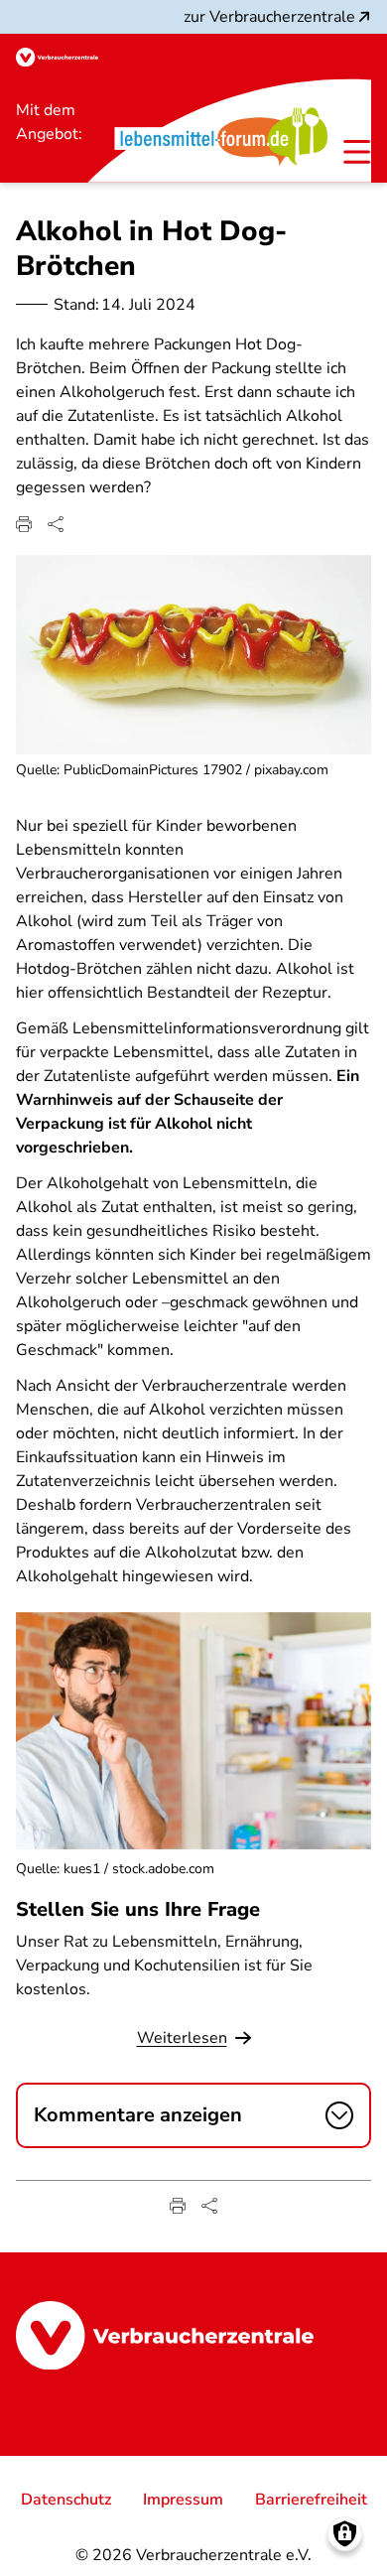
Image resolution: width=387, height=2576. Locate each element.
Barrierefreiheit (311, 2500)
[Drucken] (24, 524)
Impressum (183, 2500)
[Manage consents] (345, 2534)
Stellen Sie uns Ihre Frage (138, 1909)
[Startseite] (57, 57)
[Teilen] (56, 524)
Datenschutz (66, 2500)
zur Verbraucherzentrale (269, 17)
